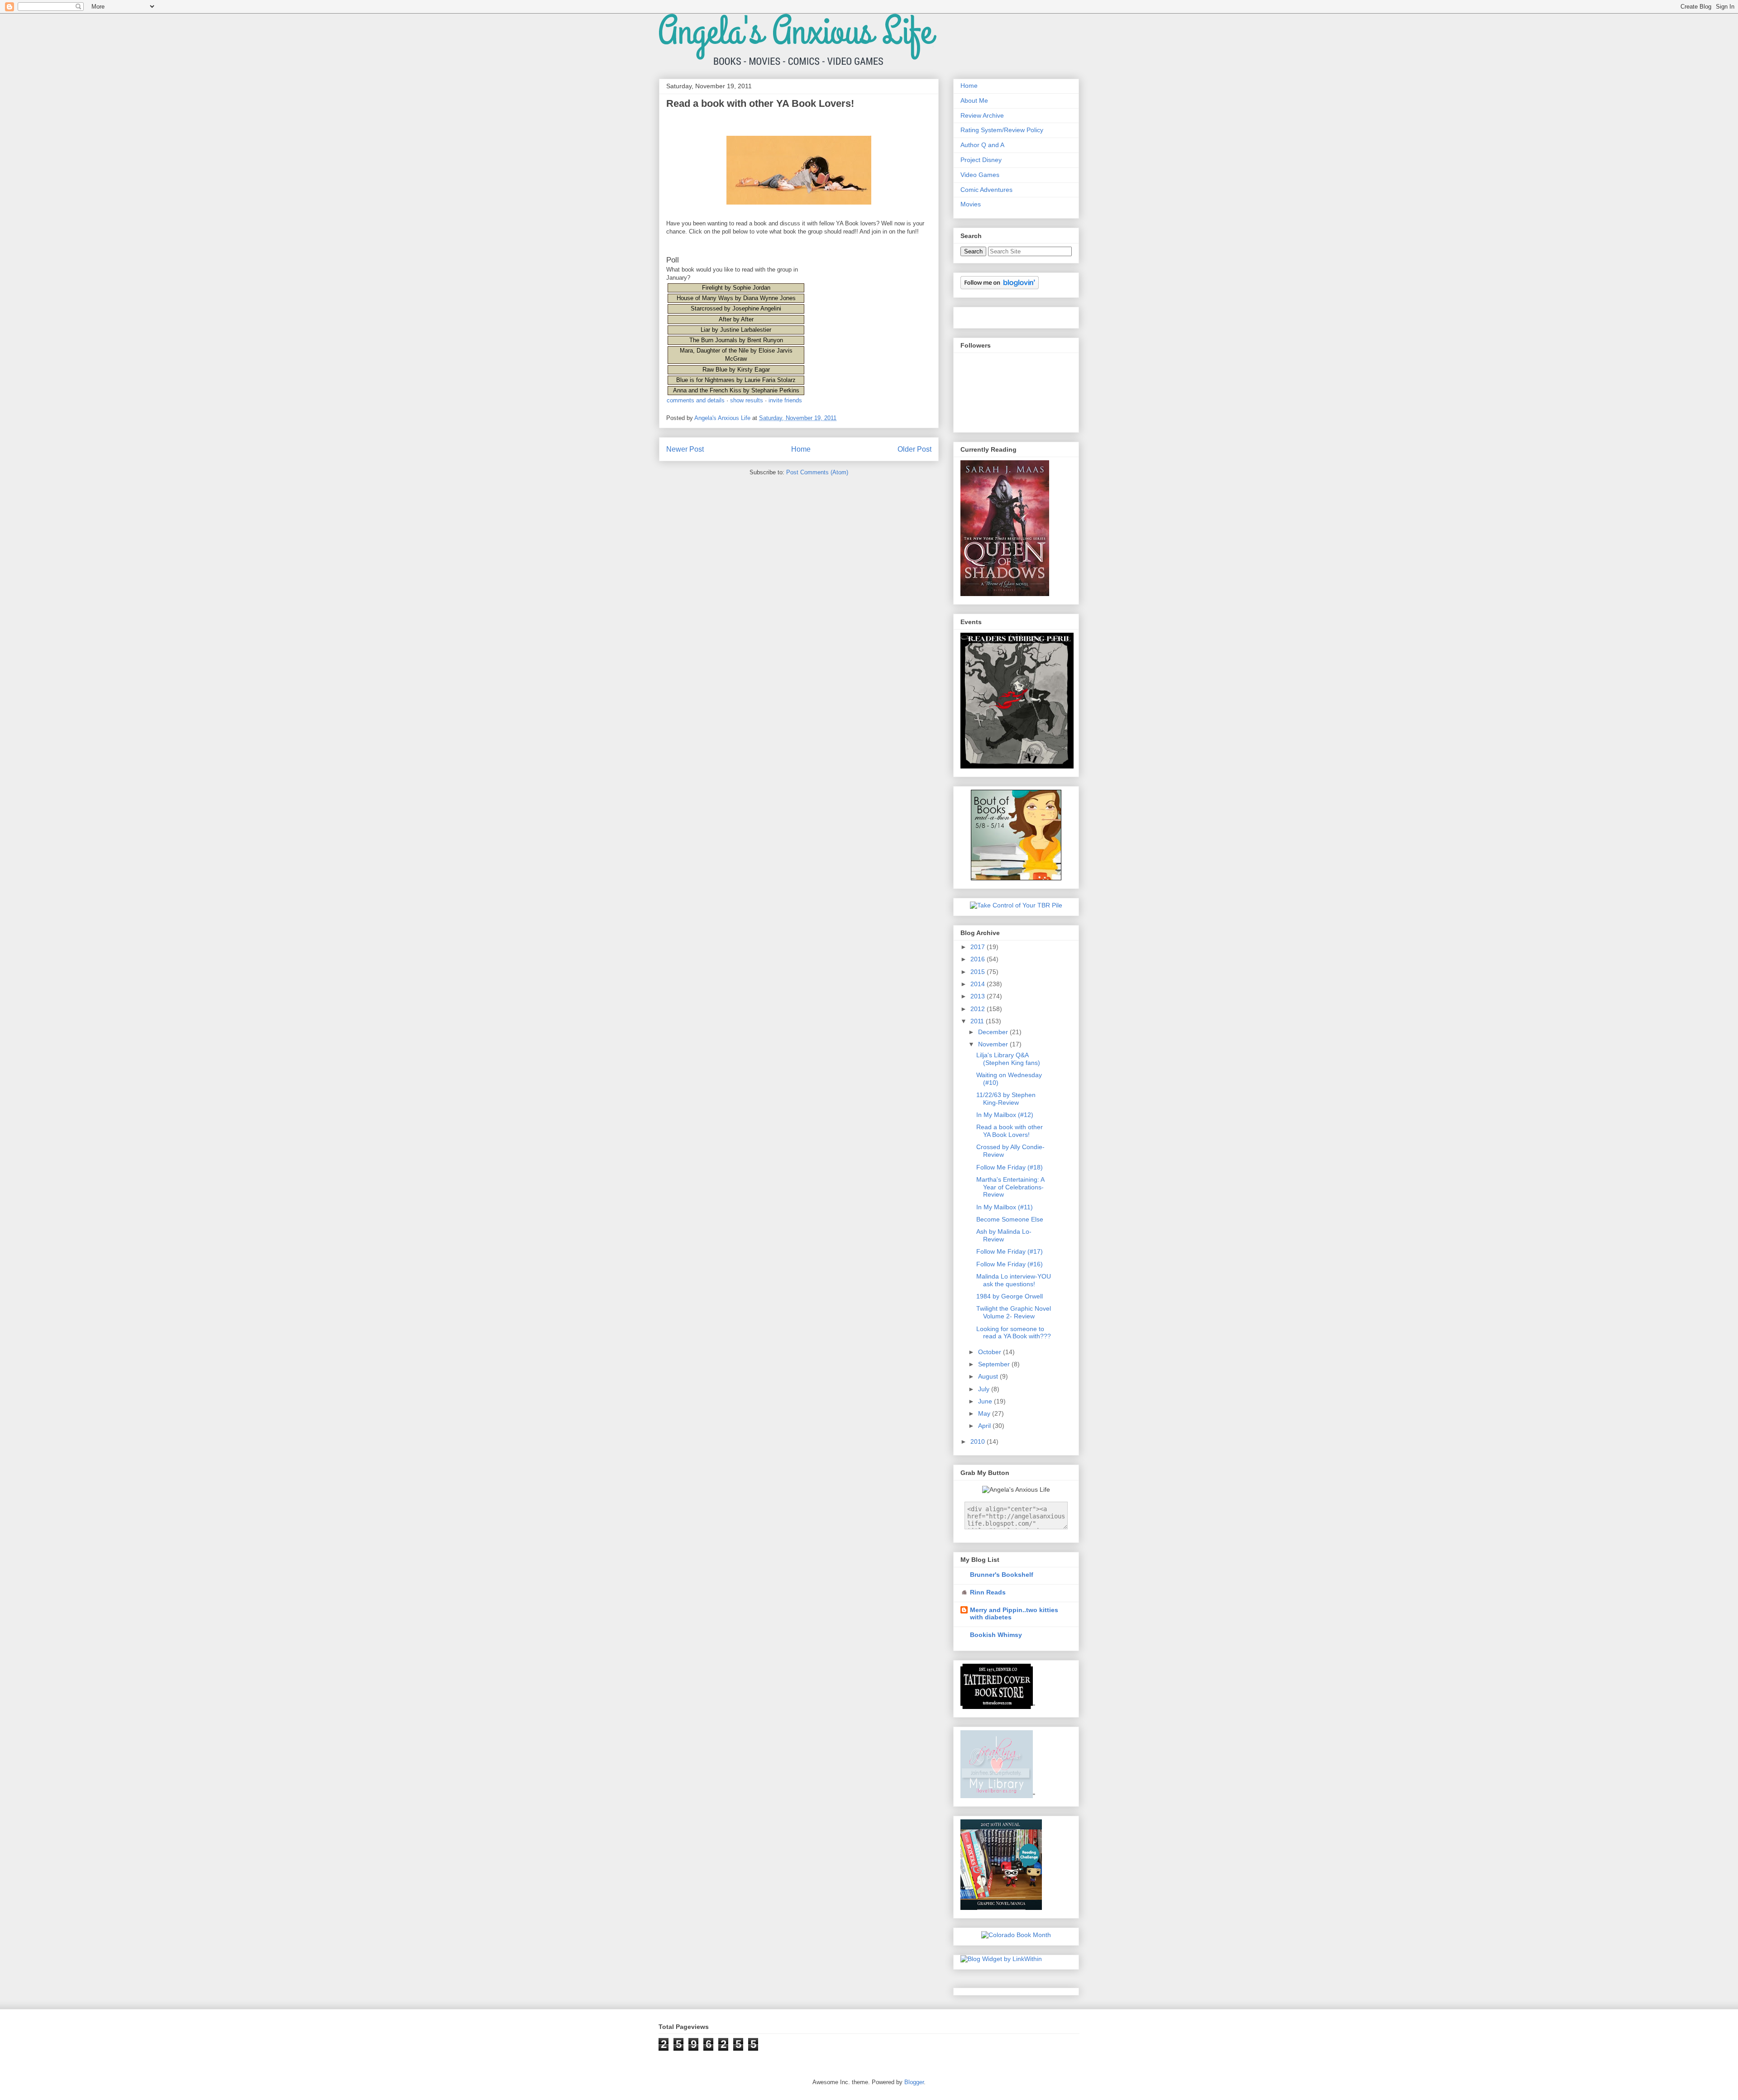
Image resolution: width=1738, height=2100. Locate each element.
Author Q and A (982, 145)
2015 (979, 972)
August (989, 1376)
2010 (979, 1441)
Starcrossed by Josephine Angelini (736, 308)
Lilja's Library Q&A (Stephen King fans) (1008, 1059)
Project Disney (981, 160)
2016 (979, 959)
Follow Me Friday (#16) (1010, 1264)
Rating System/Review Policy (1002, 130)
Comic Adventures (986, 190)
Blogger (914, 2082)
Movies (971, 204)
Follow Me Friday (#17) (1010, 1251)
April (985, 1426)
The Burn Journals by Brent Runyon (736, 340)
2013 (979, 996)
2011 (978, 1021)
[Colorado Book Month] (1016, 1935)
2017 (979, 947)
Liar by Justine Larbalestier (736, 330)
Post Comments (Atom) (817, 472)
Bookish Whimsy (996, 1635)
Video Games (980, 175)
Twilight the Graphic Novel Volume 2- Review (1014, 1312)
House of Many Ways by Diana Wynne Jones (736, 298)
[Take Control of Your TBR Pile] (1016, 905)
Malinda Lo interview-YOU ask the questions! (1014, 1280)
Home (801, 449)
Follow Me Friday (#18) (1010, 1167)
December (994, 1032)
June (986, 1401)
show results (747, 400)
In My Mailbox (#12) (1005, 1115)
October (991, 1352)
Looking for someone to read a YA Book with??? (1014, 1333)
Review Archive (982, 115)
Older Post (914, 449)
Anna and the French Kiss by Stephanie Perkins (736, 390)
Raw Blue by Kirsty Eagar (736, 370)
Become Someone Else (1010, 1219)
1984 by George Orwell (1010, 1296)
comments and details (696, 400)
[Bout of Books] (1017, 766)
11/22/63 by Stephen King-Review (1006, 1099)
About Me (974, 100)
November (994, 1044)
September (995, 1364)
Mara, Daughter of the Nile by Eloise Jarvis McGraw (736, 355)
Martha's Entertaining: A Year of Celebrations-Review (1010, 1187)
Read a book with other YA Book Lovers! (1010, 1131)
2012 (979, 1009)
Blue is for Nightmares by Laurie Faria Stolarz (736, 380)
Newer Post (685, 449)
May (985, 1413)
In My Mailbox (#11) (1005, 1207)
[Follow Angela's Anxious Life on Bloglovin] (1000, 287)
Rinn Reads (988, 1592)
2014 (979, 984)
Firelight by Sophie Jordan (736, 288)
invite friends (785, 400)
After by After (736, 319)
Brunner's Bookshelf (1002, 1575)
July (985, 1389)
